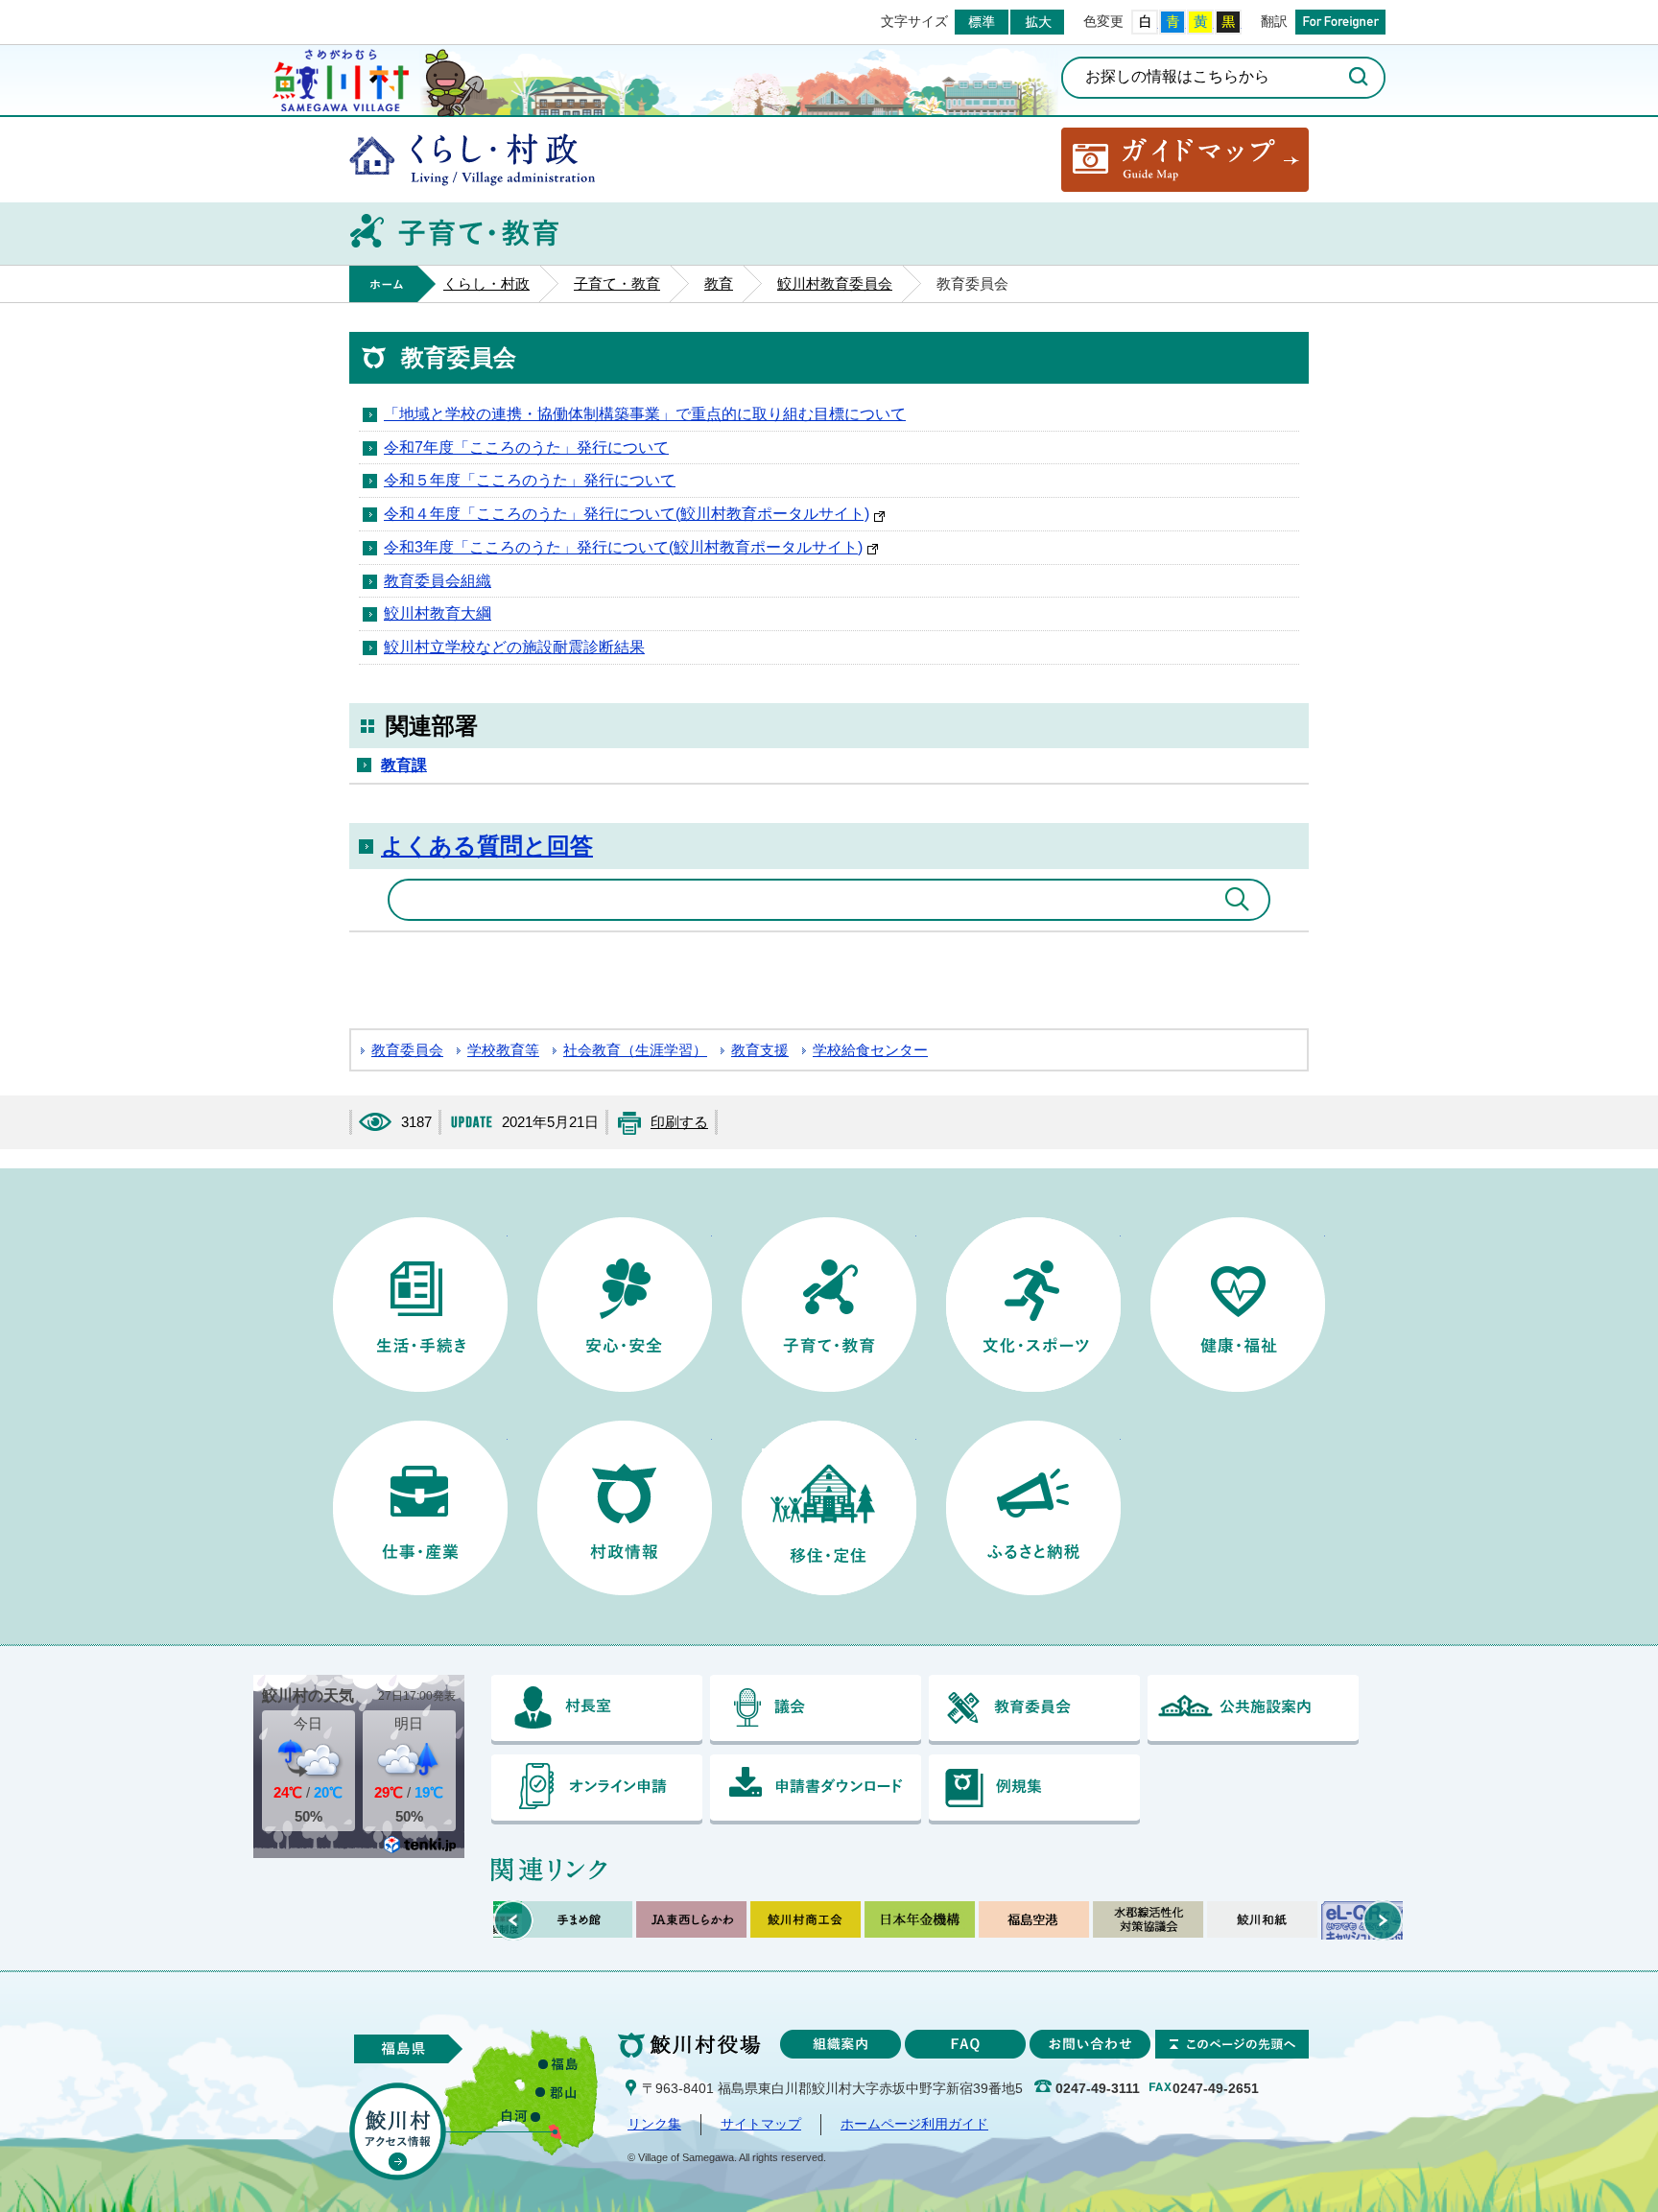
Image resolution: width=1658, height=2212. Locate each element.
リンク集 (654, 2124)
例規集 (1034, 1789)
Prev (513, 1920)
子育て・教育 (617, 284)
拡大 (1037, 22)
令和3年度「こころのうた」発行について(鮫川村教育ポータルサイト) (623, 547)
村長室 (597, 1710)
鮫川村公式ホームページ (341, 78)
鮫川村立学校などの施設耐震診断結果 (514, 647)
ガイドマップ (1185, 160)
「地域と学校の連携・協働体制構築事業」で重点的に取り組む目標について (645, 414)
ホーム (392, 284)
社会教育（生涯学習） (635, 1050)
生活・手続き (420, 1305)
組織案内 (841, 2044)
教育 (719, 284)
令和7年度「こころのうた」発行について (526, 447)
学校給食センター (870, 1050)
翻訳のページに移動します (1340, 22)
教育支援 (760, 1050)
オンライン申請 (597, 1789)
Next (1383, 1920)
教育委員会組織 (438, 581)
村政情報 (625, 1508)
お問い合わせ (1090, 2044)
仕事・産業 (420, 1508)
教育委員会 (407, 1050)
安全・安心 (625, 1305)
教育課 (404, 765)
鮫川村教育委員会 (835, 284)
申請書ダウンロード (816, 1789)
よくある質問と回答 (487, 846)
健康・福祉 (1238, 1305)
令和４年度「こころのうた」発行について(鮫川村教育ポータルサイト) (627, 514)
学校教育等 (503, 1050)
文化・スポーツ (1033, 1305)
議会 (816, 1710)
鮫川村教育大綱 (438, 613)
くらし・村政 (472, 160)
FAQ (965, 2044)
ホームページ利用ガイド (914, 2124)
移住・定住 (829, 1508)
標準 (982, 22)
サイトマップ (761, 2124)
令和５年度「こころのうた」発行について (530, 480)
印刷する (679, 1122)
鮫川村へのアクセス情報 (398, 2131)
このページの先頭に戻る (1232, 2044)
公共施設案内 (1253, 1710)
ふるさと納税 (1033, 1508)
